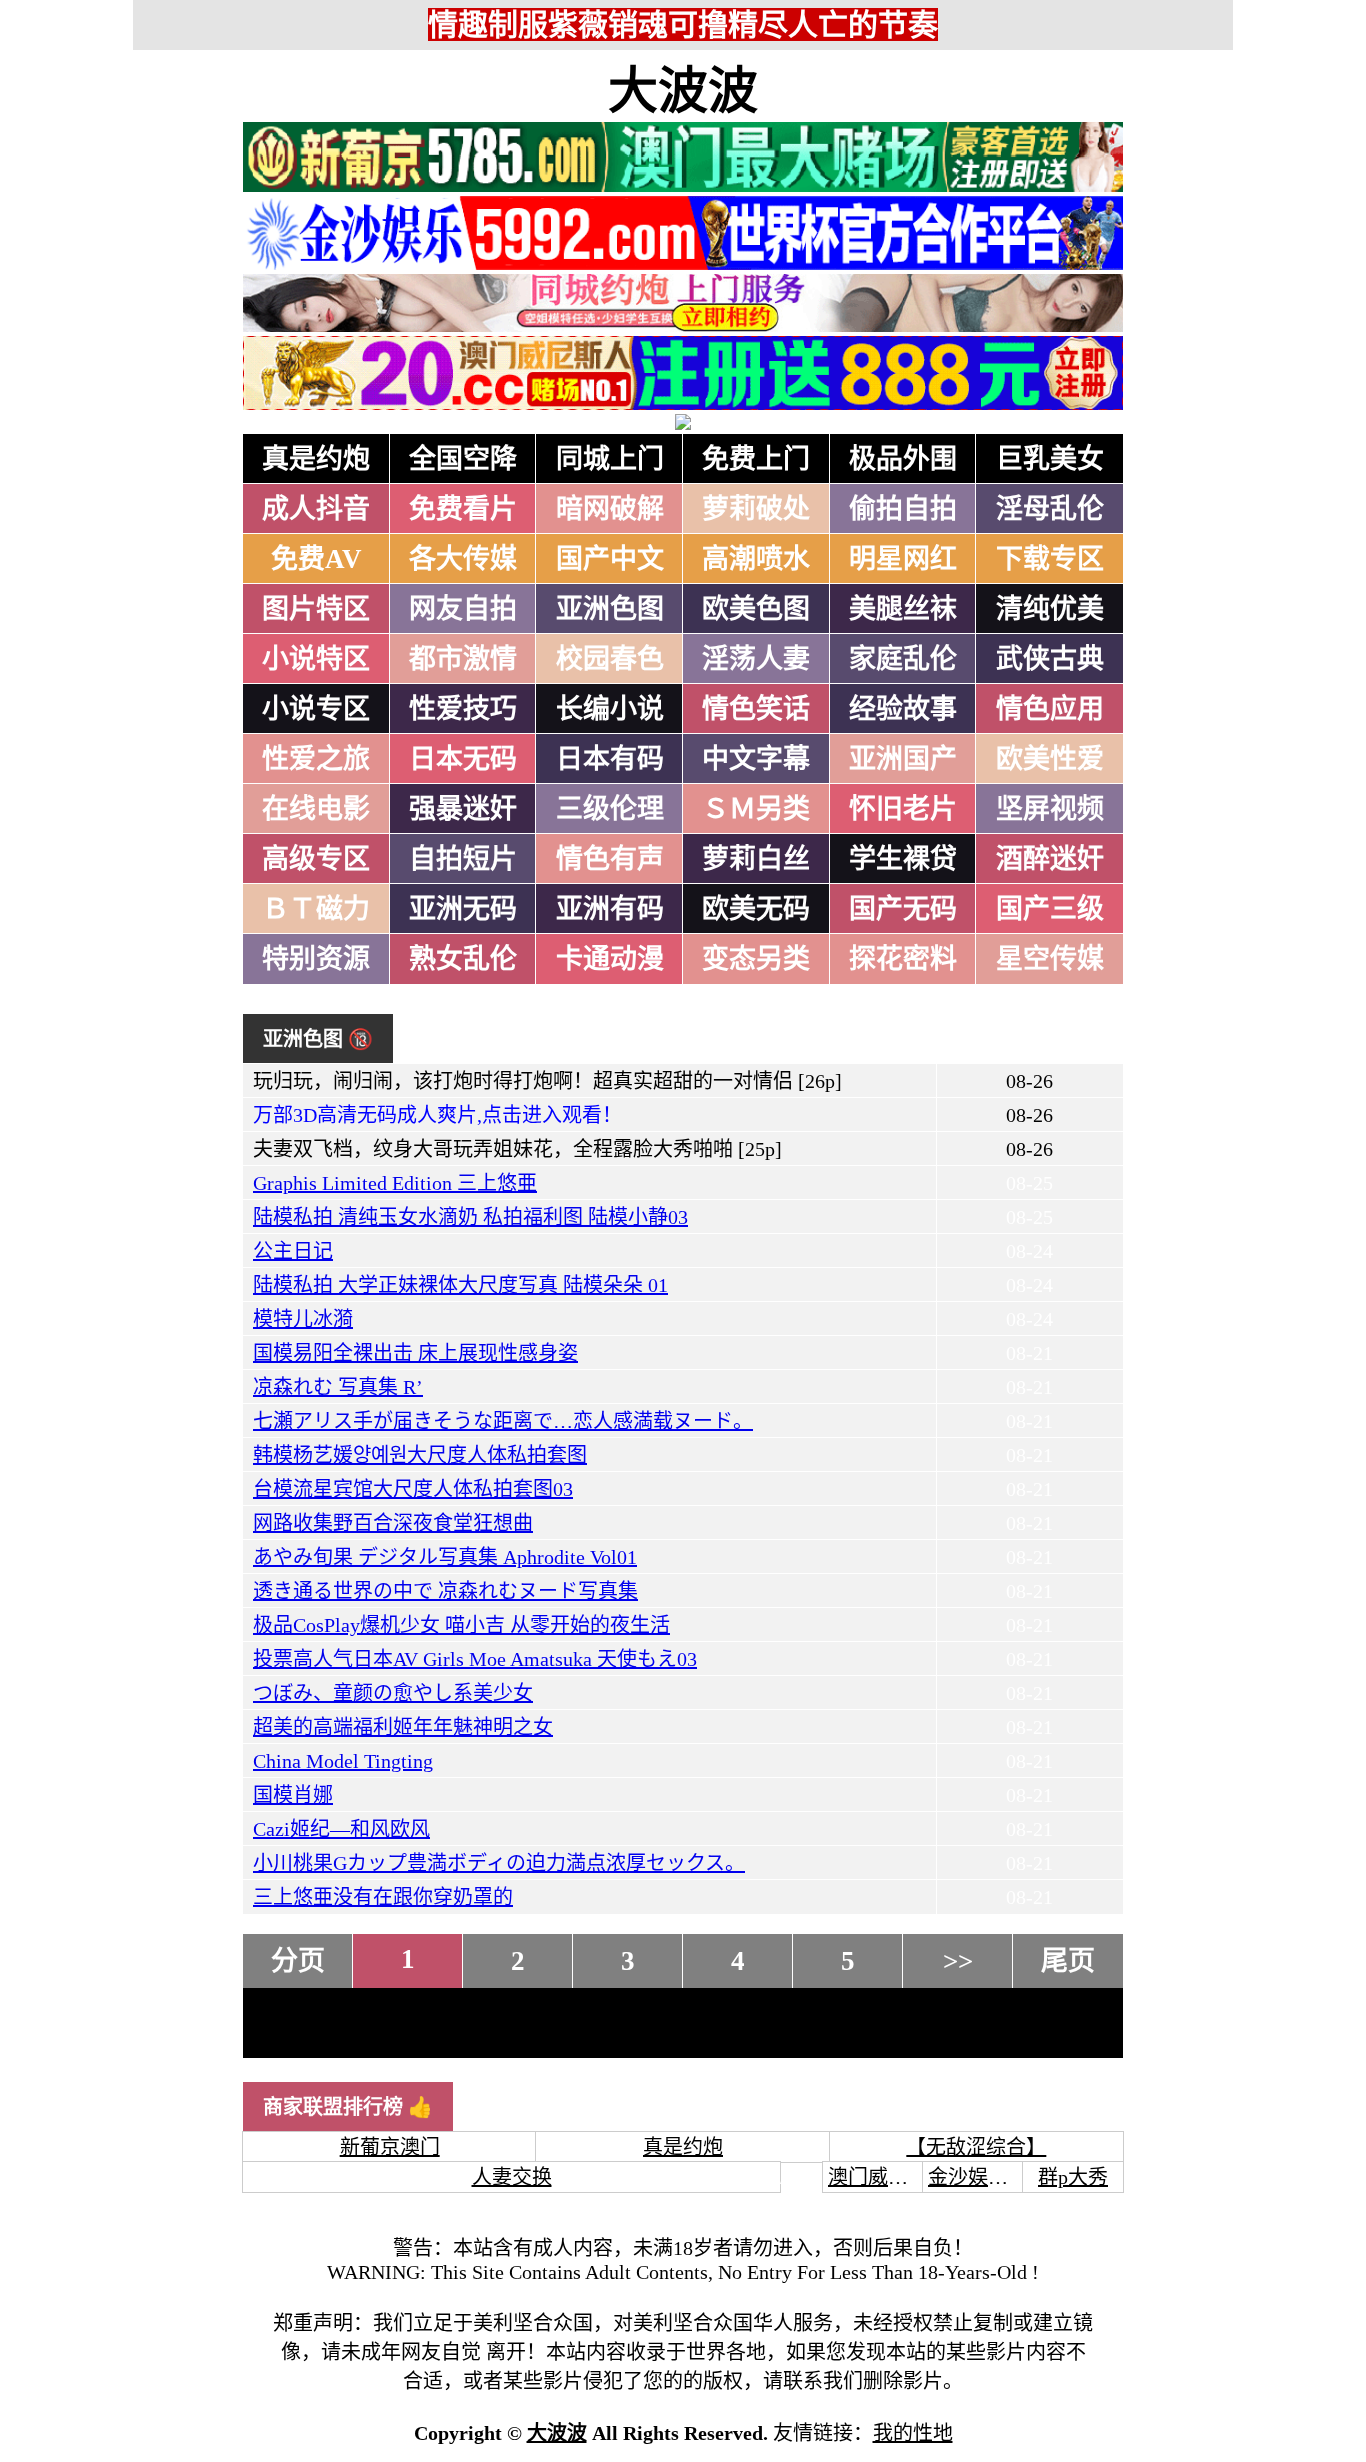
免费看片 (463, 509)
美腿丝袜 (903, 609)
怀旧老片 (903, 809)
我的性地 (913, 2433)
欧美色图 (756, 609)
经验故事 (903, 709)
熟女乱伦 (463, 959)
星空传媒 (1050, 959)
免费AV (316, 559)
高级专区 (316, 859)
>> (958, 1961)
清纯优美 (1050, 609)
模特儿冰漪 (303, 1319)
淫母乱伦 (1050, 509)
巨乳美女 (1050, 459)
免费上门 (756, 459)
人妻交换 (512, 2177)
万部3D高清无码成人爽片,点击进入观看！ (437, 1115)
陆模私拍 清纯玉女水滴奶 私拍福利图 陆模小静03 (470, 1217)
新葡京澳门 (390, 2147)
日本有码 (610, 759)
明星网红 (903, 559)
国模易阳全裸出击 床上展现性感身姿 (415, 1353)
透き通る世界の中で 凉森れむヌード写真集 (445, 1591)
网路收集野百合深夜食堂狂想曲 (393, 1523)
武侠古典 (1050, 659)
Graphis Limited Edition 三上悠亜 (395, 1183)
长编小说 (610, 709)
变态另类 (756, 959)
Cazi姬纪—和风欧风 (341, 1829)
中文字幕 (756, 759)
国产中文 (610, 559)
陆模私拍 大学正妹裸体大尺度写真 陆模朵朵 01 (460, 1285)
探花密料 (903, 959)
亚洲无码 (463, 909)
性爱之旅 (316, 759)
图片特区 (316, 609)
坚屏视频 (1050, 809)
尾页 (1068, 1961)
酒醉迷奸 (1050, 859)
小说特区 (316, 659)
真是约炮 (316, 459)
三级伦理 (610, 809)
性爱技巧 (463, 709)
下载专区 (1050, 559)
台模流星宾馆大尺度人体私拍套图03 (413, 1489)
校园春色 (610, 659)
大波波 (683, 91)
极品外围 (903, 459)
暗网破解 (610, 509)
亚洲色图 (610, 609)
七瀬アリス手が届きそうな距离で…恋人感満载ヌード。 (503, 1421)
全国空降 (463, 459)
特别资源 (316, 959)
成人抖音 (316, 509)
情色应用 (1050, 709)
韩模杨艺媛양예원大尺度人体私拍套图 (420, 1455)
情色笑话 (756, 709)
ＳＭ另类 (756, 809)
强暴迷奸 (463, 809)
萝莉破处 (756, 509)
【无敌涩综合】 (976, 2147)
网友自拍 (463, 609)
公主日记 (293, 1251)
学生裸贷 (903, 859)
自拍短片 (463, 859)
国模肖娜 (293, 1795)
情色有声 (610, 859)
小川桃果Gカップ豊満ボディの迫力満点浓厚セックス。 (499, 1863)
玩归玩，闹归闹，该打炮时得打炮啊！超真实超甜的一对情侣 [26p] (547, 1081)
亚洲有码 (610, 909)
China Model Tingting (343, 1761)
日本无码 (463, 759)
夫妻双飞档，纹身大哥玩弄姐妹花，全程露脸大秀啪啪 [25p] (517, 1149)
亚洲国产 (903, 759)
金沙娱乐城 (978, 2177)
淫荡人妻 (756, 659)
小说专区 (316, 709)
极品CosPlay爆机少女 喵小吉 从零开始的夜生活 (461, 1625)
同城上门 (610, 459)
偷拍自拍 (903, 509)
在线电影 (316, 809)
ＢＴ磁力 (316, 909)
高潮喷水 (756, 559)
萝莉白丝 (756, 859)
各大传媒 (463, 559)
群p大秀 (1073, 2177)
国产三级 (1050, 909)
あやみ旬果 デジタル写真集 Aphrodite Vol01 (445, 1557)
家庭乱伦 (903, 659)
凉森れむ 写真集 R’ (338, 1387)
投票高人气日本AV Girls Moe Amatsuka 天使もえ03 (475, 1659)
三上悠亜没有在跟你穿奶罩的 (383, 1897)
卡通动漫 (610, 959)
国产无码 (903, 909)
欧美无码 (756, 909)
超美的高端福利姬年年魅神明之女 (403, 1727)
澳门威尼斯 (878, 2177)
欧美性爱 (1050, 759)
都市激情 (463, 659)
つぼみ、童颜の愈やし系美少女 (393, 1693)
